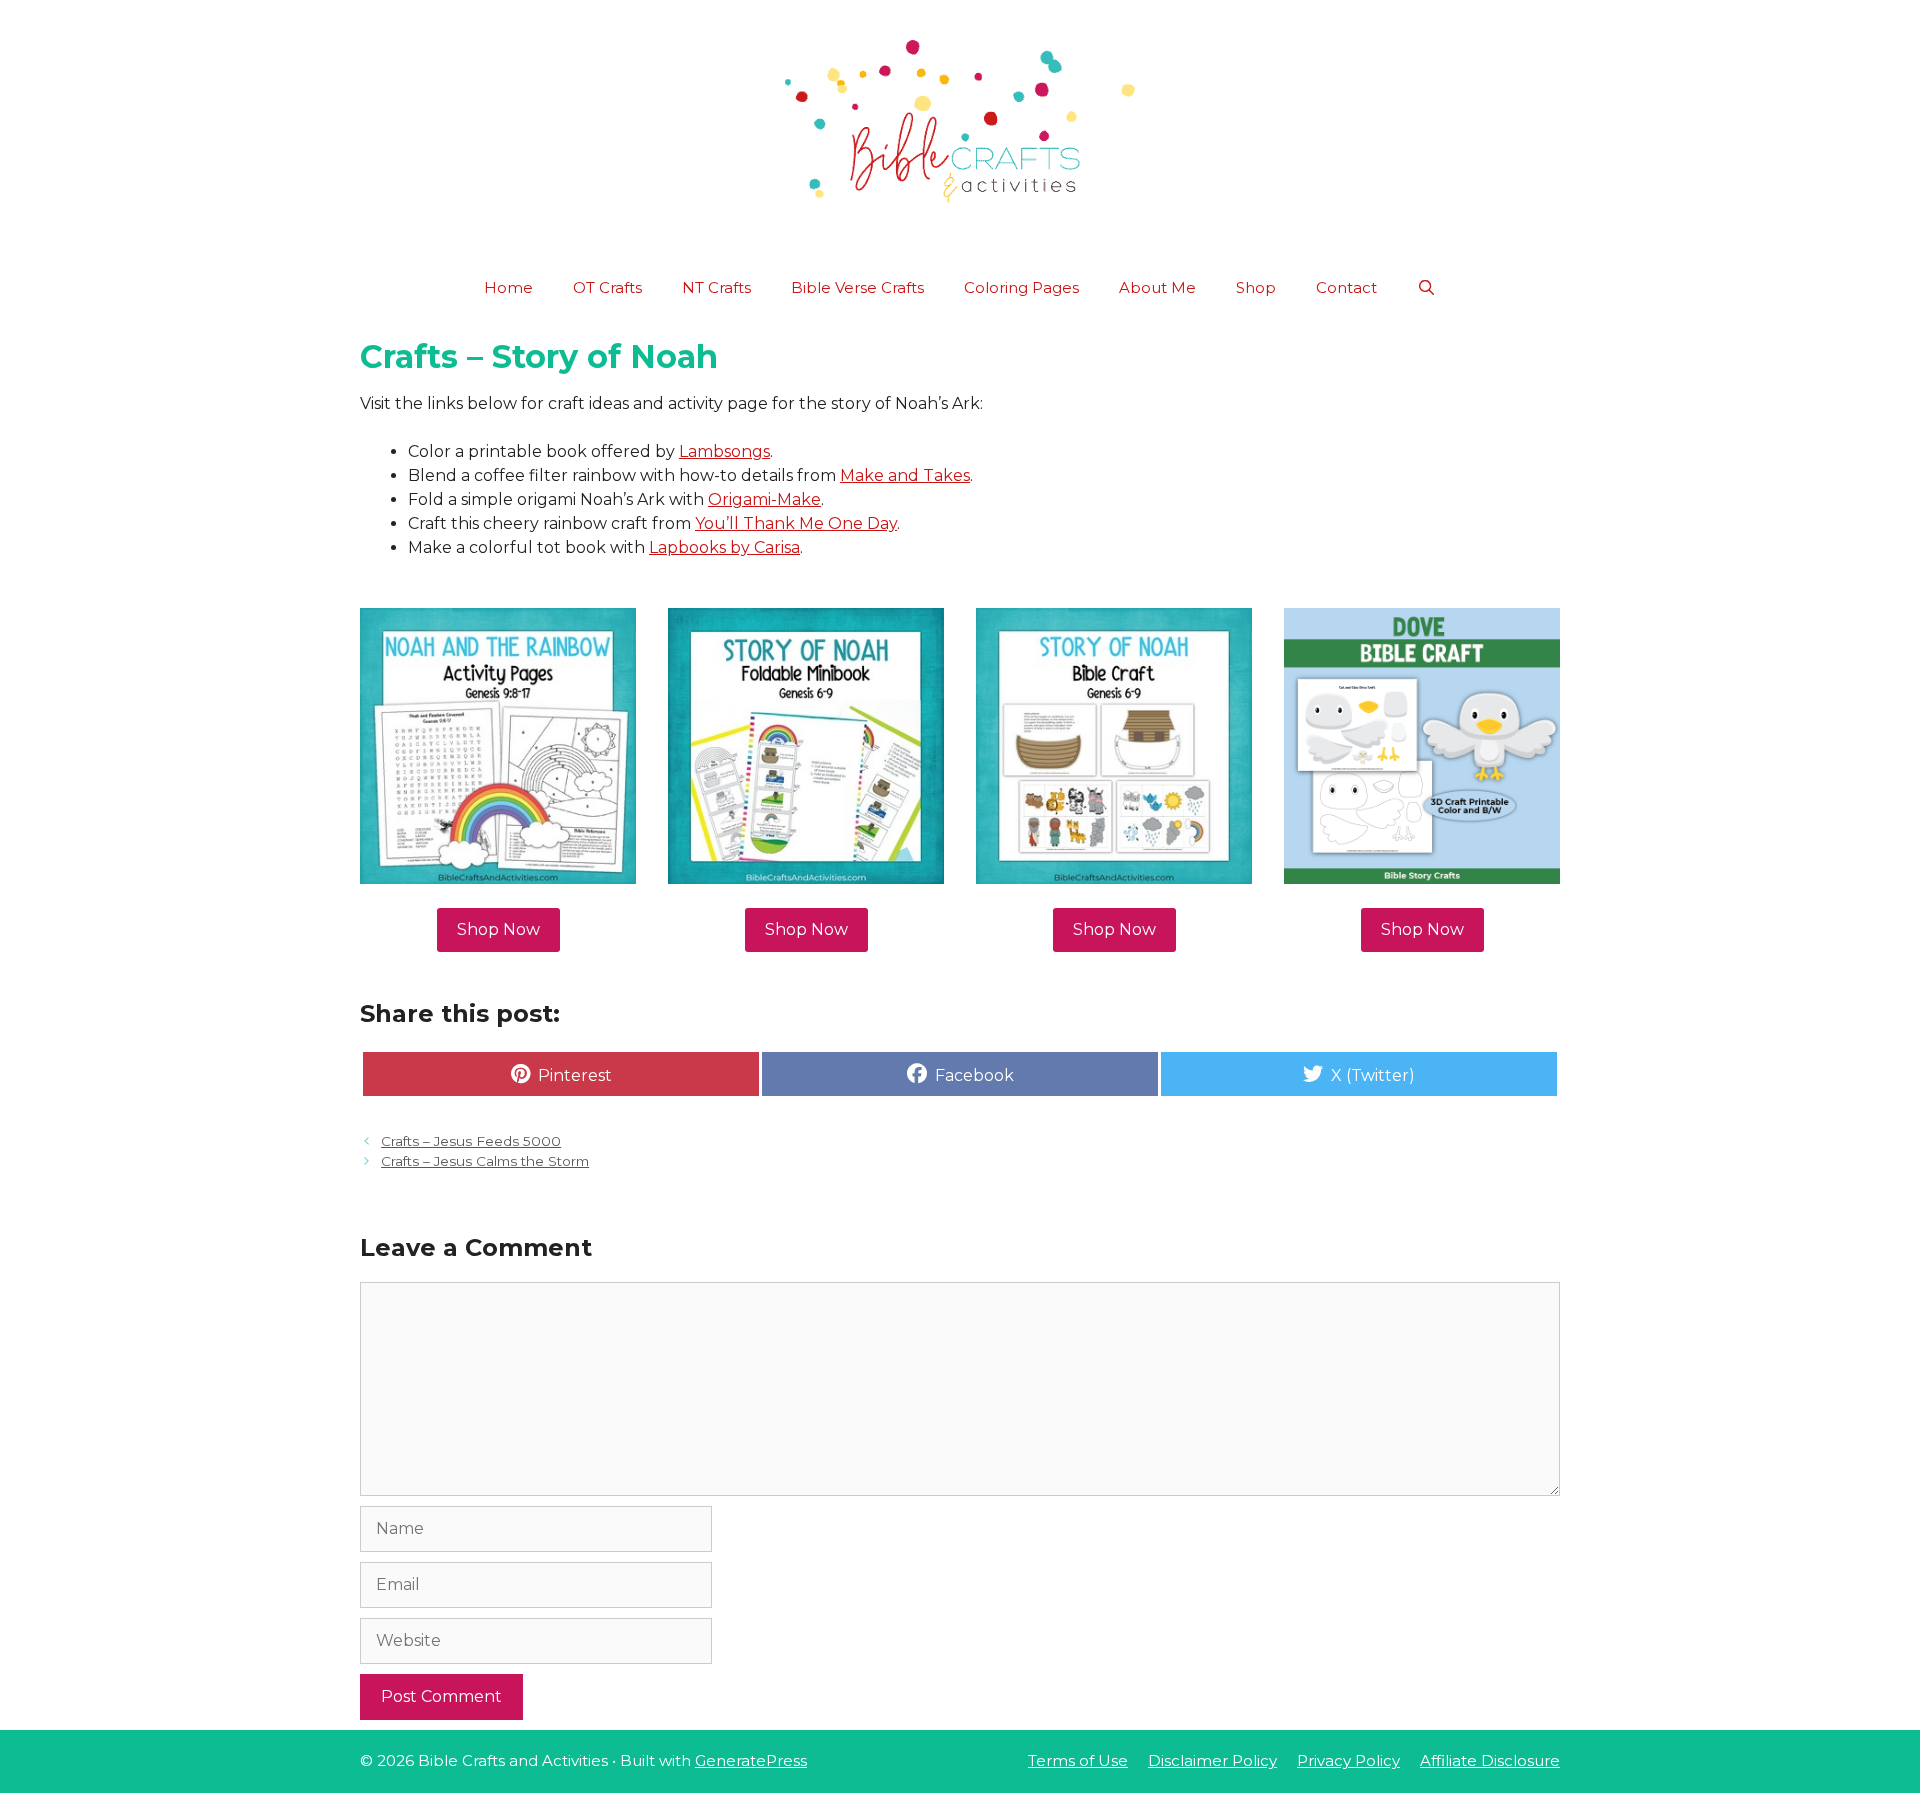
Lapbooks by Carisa (724, 547)
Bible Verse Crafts (857, 287)
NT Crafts (716, 287)
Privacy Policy (1348, 1760)
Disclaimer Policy (1212, 1760)
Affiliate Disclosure (1490, 1760)
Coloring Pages (1021, 287)
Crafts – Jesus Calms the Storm (485, 1161)
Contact (1346, 287)
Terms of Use (1078, 1760)
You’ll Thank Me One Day (796, 523)
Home (508, 287)
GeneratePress (751, 1760)
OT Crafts (607, 287)
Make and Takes (905, 475)
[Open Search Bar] (1426, 288)
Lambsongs (724, 451)
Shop (1256, 287)
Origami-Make (764, 499)
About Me (1157, 287)
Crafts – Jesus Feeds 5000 (471, 1141)
